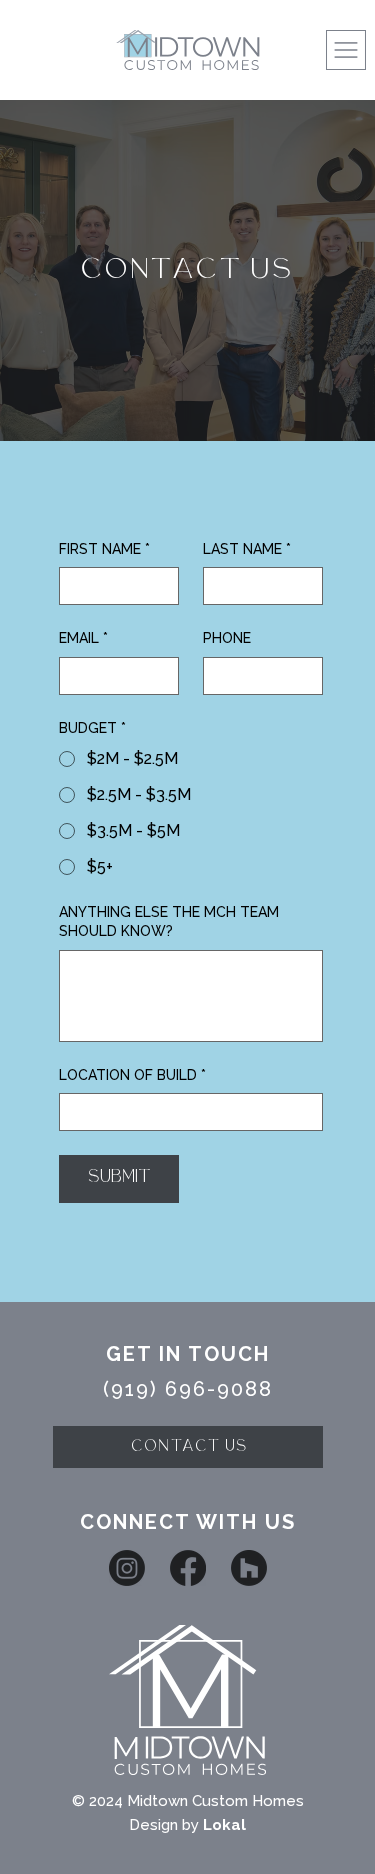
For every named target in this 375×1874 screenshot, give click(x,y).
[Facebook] (188, 1568)
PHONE (227, 638)
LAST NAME (247, 549)
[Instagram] (127, 1568)
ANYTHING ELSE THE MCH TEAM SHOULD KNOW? (169, 922)
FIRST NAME (104, 549)
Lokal (224, 1825)
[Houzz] (249, 1568)
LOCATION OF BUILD (132, 1075)
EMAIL (83, 638)
